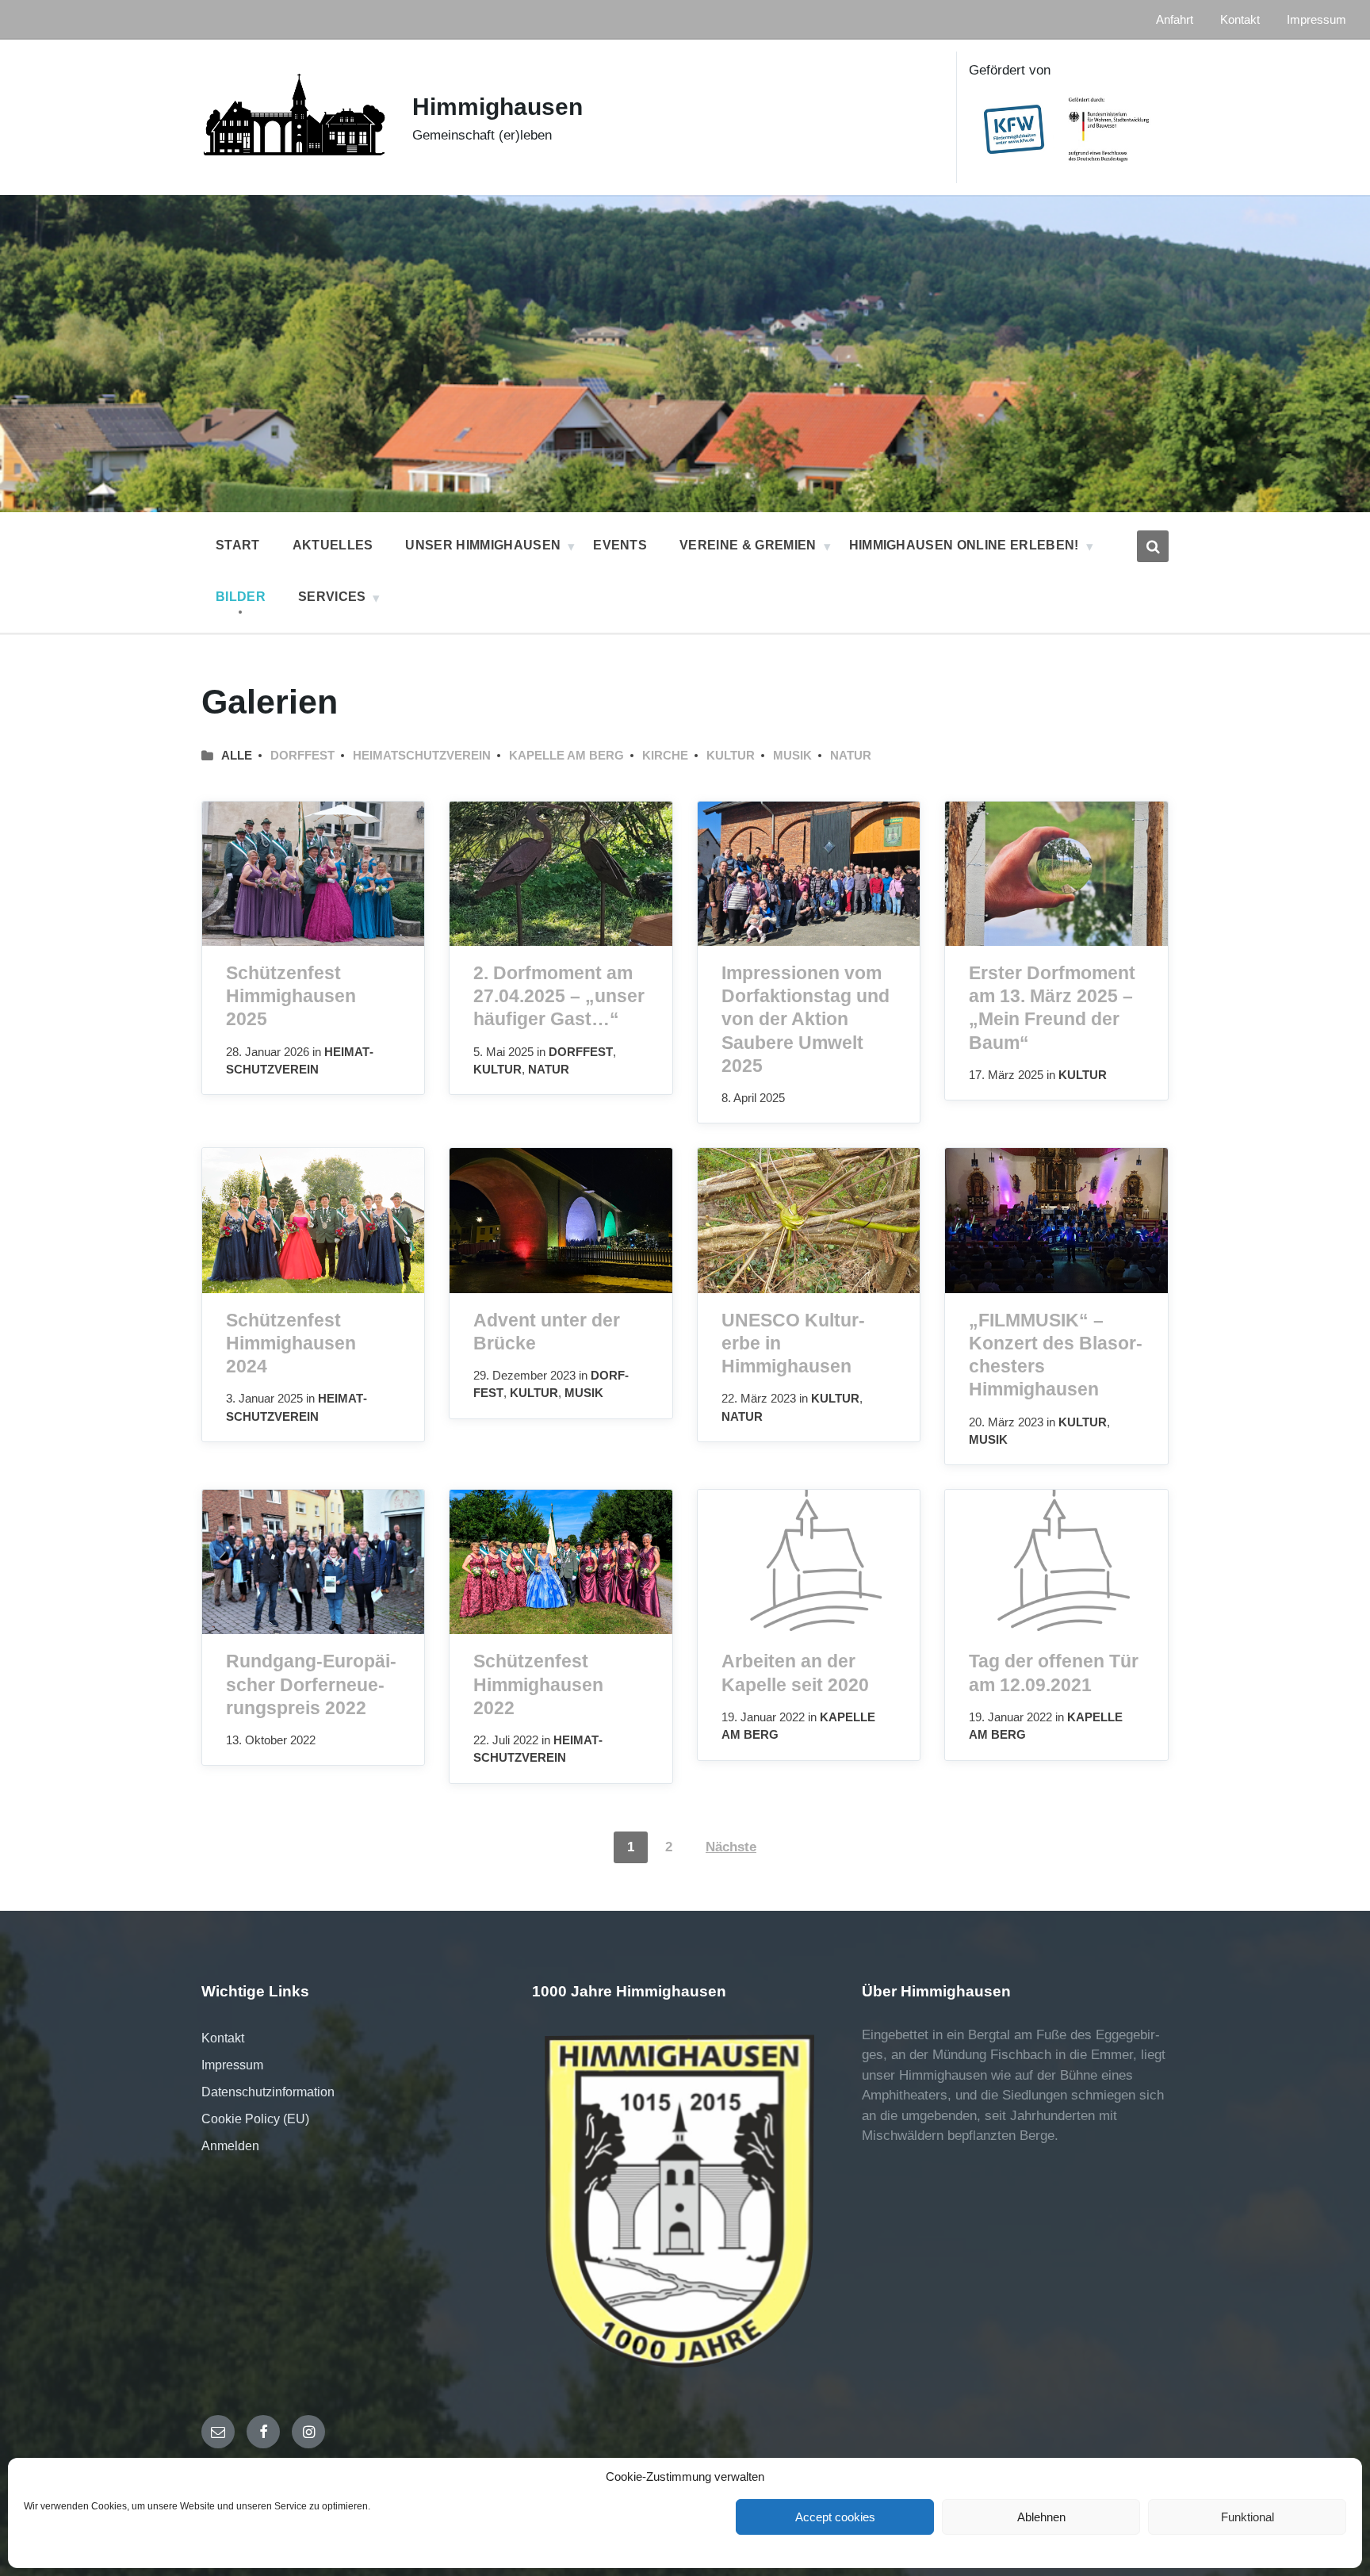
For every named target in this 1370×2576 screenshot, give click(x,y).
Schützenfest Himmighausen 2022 (538, 1684)
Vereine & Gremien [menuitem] (748, 545)
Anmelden (230, 2146)
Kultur (731, 756)
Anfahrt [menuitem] (1175, 20)
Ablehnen (1041, 2517)
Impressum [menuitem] (1316, 20)
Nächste (731, 1847)
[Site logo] (295, 168)
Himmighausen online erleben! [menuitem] (964, 545)
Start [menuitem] (238, 545)
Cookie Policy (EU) (255, 2119)
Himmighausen (497, 107)
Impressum (232, 2065)
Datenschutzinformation (268, 2092)
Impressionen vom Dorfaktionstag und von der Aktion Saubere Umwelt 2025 (806, 1019)
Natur (851, 756)
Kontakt (223, 2038)
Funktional (1248, 2517)
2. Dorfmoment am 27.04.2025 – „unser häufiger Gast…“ (559, 996)
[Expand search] (1153, 546)
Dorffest (302, 756)
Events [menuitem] (620, 545)
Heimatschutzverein (422, 756)
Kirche (665, 756)
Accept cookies (835, 2517)
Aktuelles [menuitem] (333, 545)
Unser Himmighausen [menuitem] (483, 545)
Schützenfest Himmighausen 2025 (291, 996)
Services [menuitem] (332, 597)
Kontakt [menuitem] (1240, 20)
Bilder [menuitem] (241, 597)
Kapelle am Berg (566, 756)
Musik (792, 756)
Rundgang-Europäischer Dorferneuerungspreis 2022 (311, 1684)
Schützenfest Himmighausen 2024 (291, 1343)
